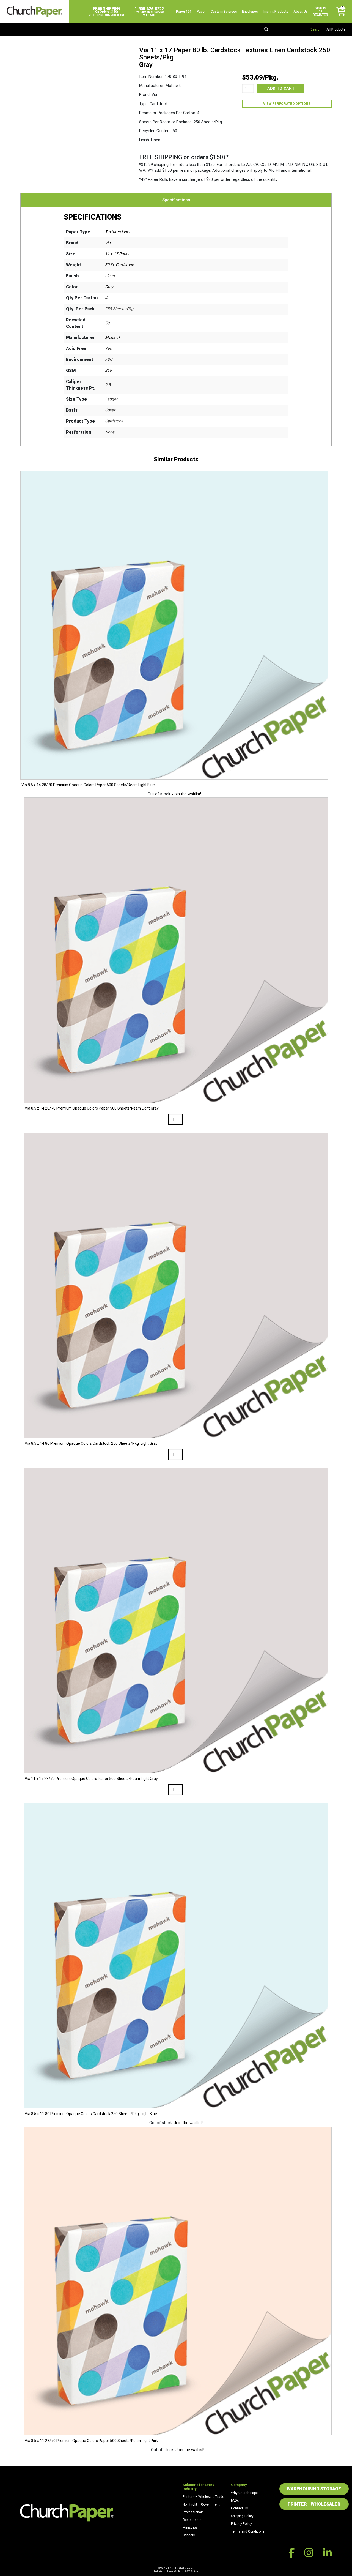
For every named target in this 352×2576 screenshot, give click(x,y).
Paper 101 (184, 12)
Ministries (190, 2528)
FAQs (235, 2501)
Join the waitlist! (187, 794)
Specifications (176, 200)
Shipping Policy (242, 2516)
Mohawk (113, 338)
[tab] (176, 200)
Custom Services (224, 12)
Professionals (193, 2512)
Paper (201, 12)
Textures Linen (118, 232)
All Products (336, 29)
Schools (189, 2535)
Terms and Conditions (248, 2531)
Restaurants (192, 2520)
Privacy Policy (241, 2524)
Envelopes (250, 12)
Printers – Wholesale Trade (203, 2497)
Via (108, 243)
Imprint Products (276, 12)
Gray (109, 287)
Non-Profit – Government (201, 2504)
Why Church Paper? (246, 2493)
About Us (301, 12)
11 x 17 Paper (117, 254)
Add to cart (281, 88)
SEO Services (192, 2571)
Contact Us (240, 2508)
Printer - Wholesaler (314, 2504)
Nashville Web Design (175, 2571)
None (110, 432)
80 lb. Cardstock (119, 265)
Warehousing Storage (314, 2489)
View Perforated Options (287, 104)
